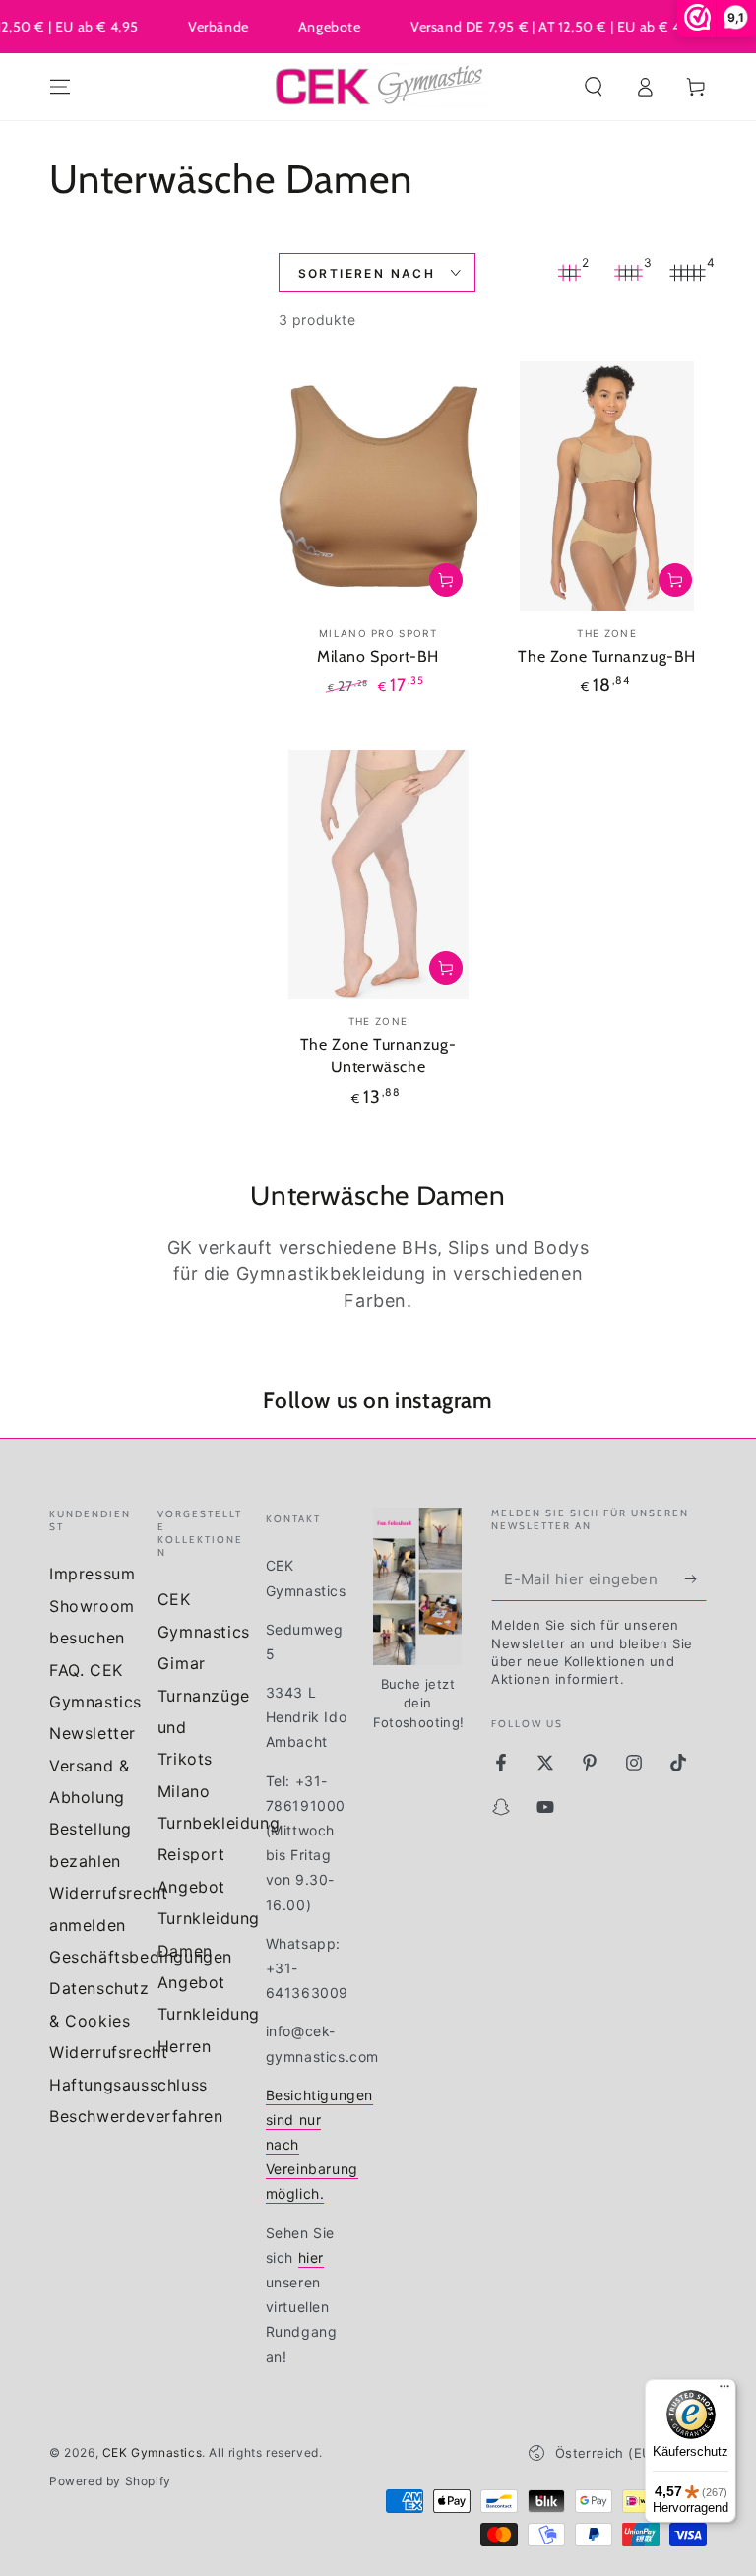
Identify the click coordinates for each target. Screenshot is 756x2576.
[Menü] (724, 2391)
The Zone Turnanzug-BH (607, 656)
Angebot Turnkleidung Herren (209, 2014)
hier (311, 2257)
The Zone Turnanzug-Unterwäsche (378, 1056)
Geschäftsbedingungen (141, 1957)
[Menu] (60, 87)
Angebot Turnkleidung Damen (209, 1919)
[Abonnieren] (695, 1578)
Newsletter (93, 1733)
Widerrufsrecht (108, 2052)
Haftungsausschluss (128, 2085)
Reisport (191, 1854)
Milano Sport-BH (378, 656)
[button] (594, 87)
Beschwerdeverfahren (136, 2116)
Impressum (92, 1574)
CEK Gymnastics (152, 2452)
